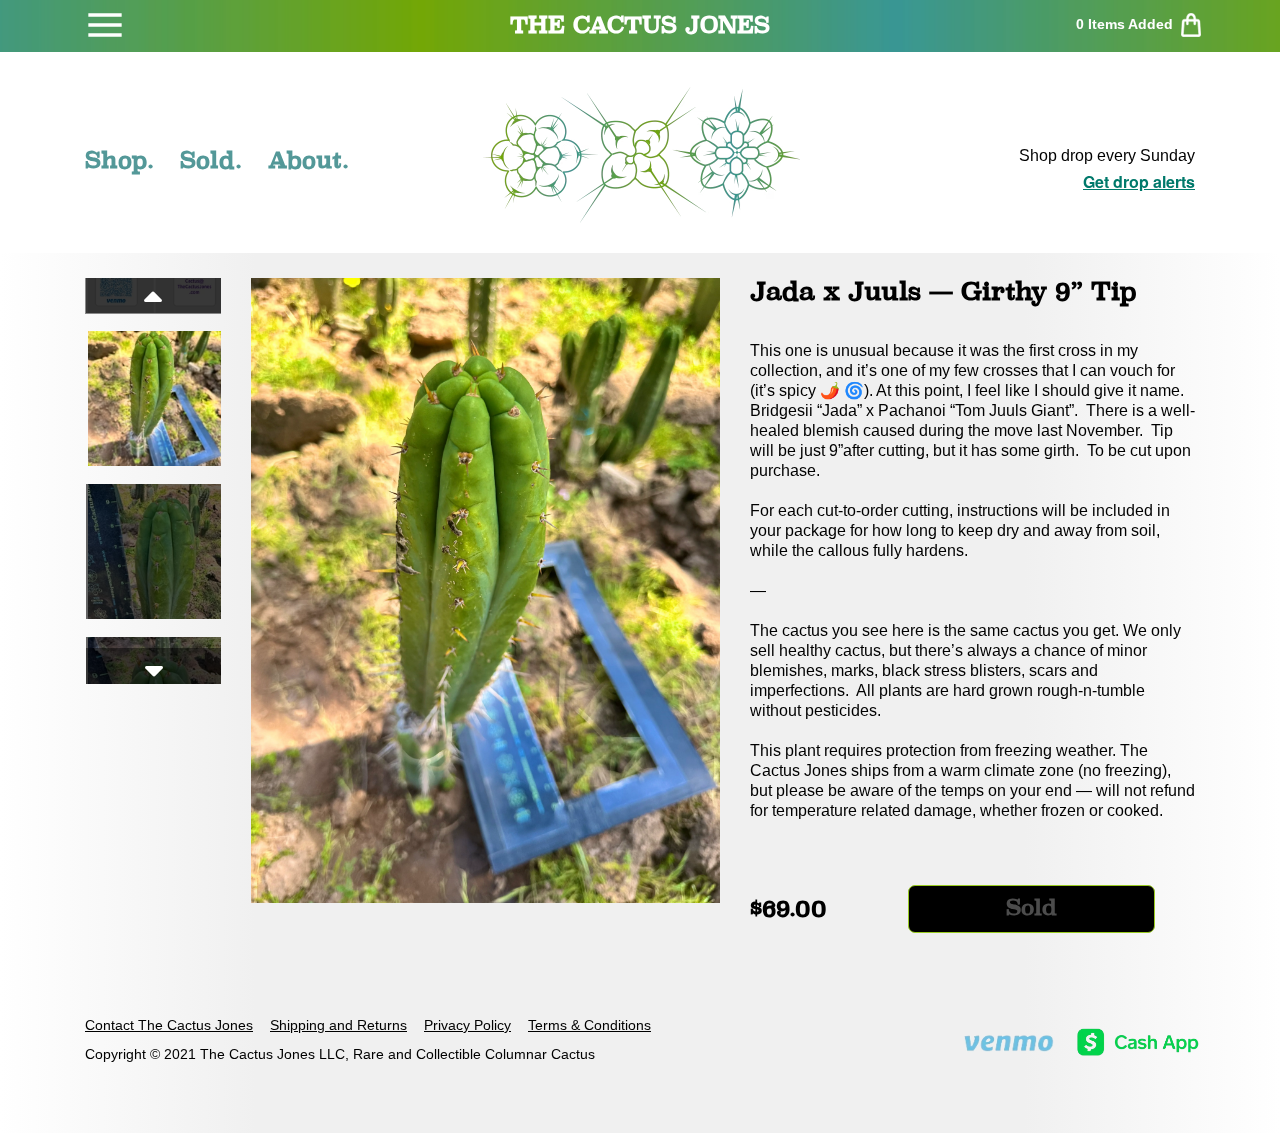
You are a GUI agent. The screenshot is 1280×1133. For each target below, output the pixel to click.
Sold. (211, 160)
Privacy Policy (467, 1025)
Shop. (119, 160)
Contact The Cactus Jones (169, 1025)
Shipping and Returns (338, 1025)
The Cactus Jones (640, 25)
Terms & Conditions (589, 1025)
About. (308, 160)
